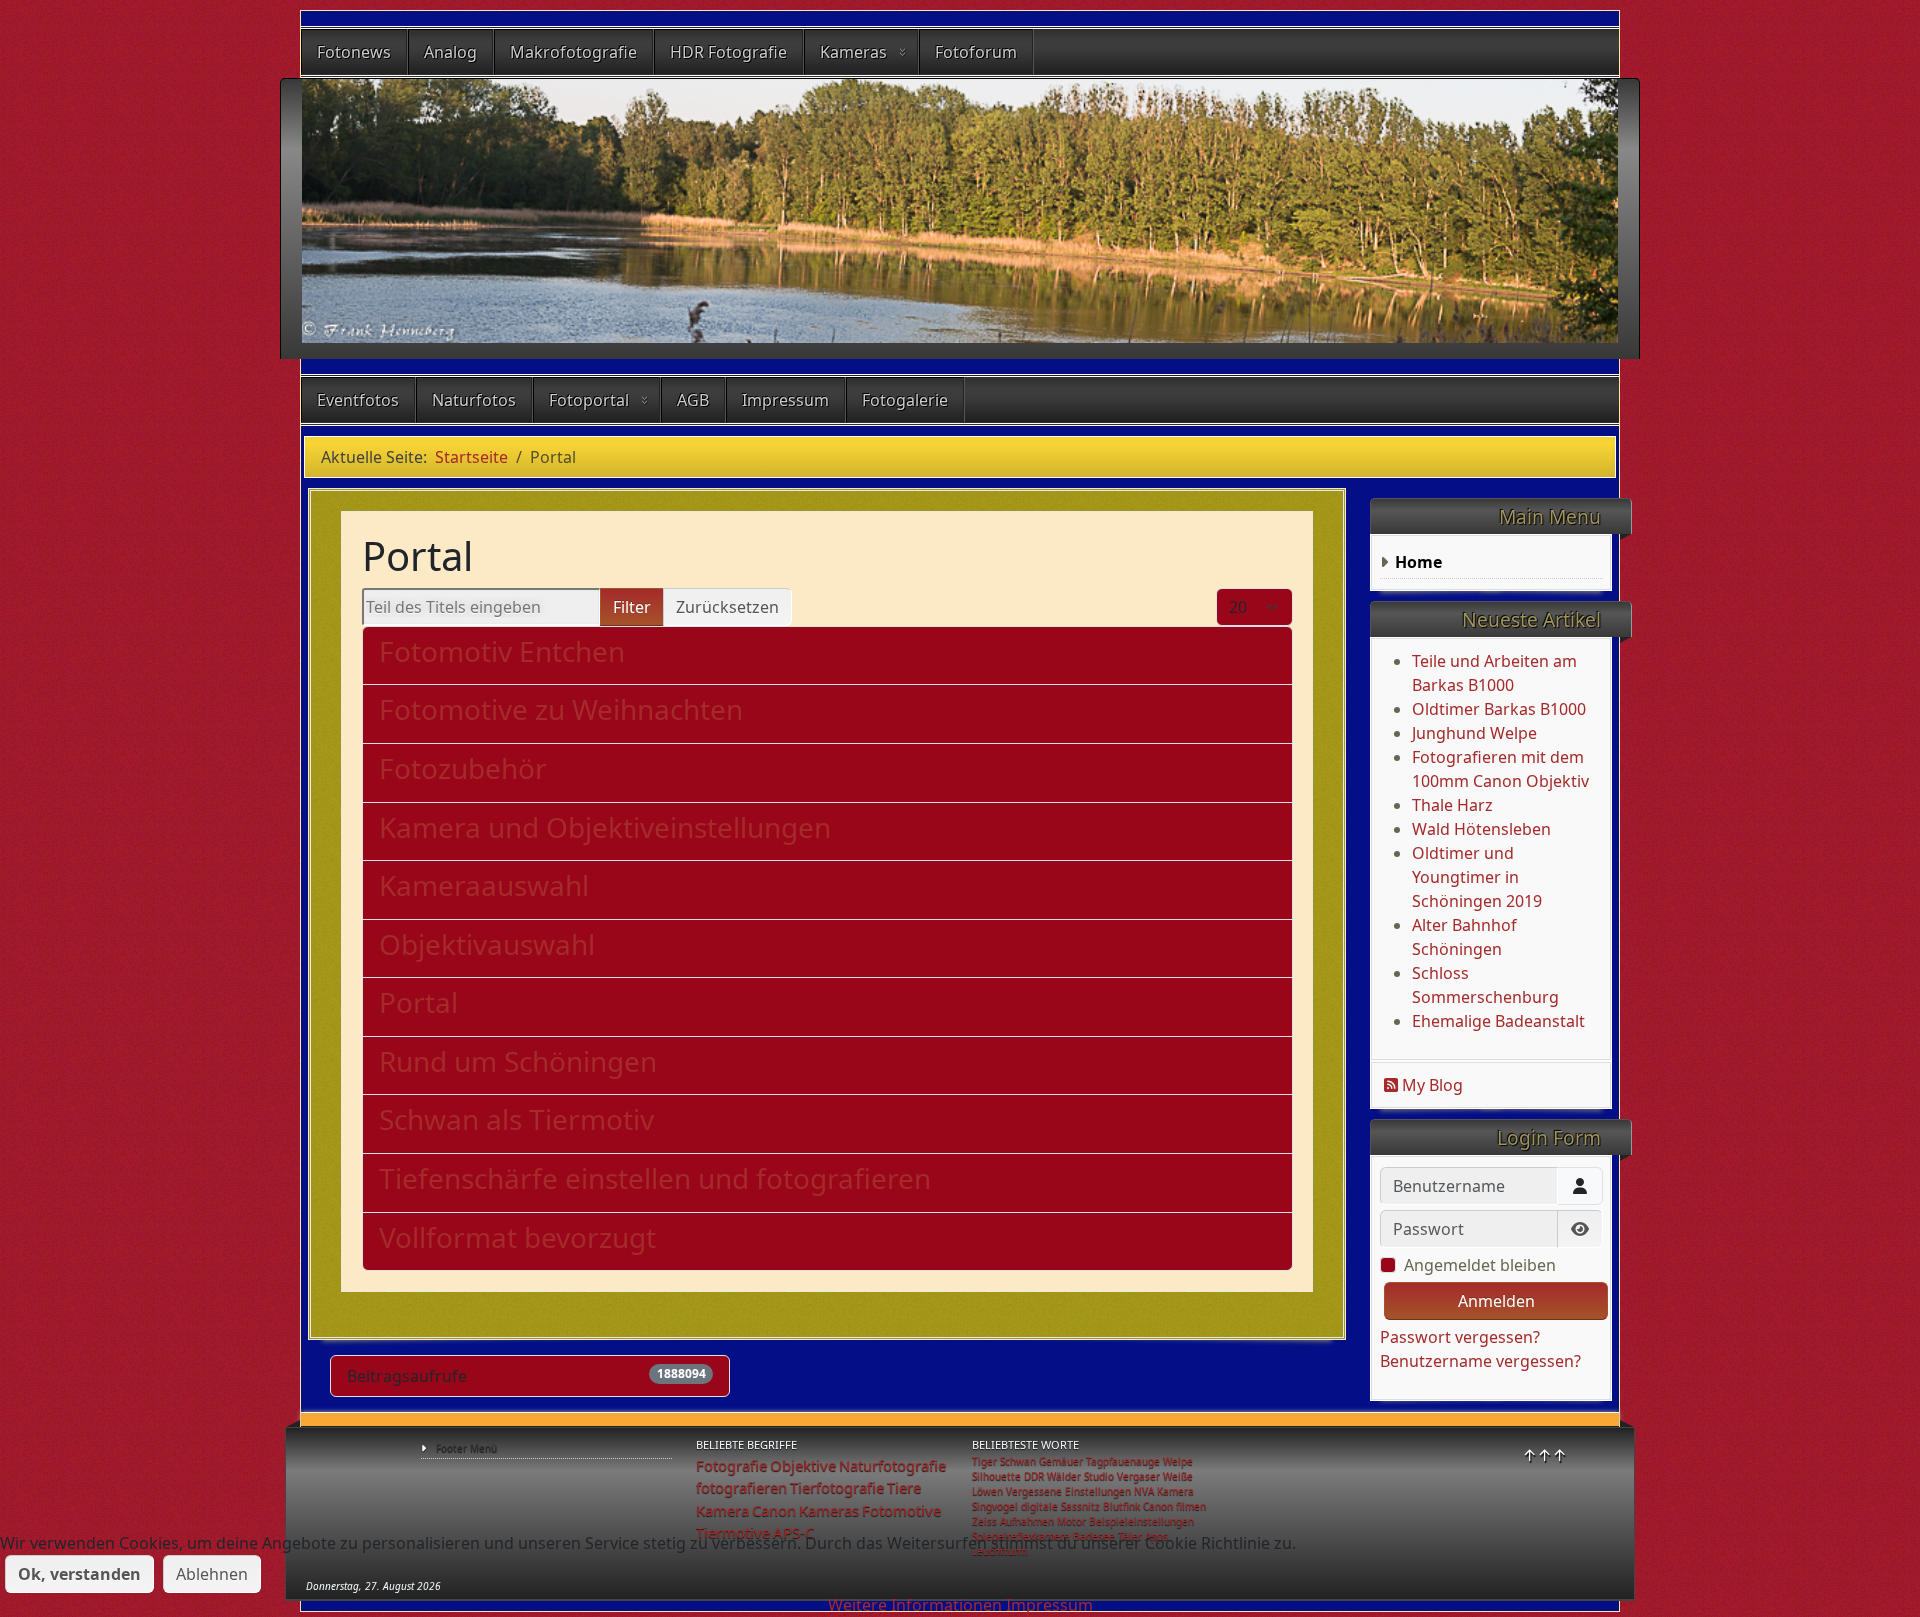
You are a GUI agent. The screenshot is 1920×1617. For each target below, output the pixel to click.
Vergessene (1034, 1491)
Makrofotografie (573, 52)
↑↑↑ (1544, 1455)
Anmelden (1496, 1301)
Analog (450, 52)
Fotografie (731, 1465)
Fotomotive (901, 1510)
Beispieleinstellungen (1141, 1521)
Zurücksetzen (727, 607)
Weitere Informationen (915, 1605)
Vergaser (1138, 1476)
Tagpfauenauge (1123, 1461)
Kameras (853, 52)
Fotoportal (589, 400)
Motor (1071, 1521)
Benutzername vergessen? (1480, 1361)
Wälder (1064, 1476)
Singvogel (995, 1506)
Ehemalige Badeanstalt (1498, 1021)
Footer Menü (466, 1448)
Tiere (904, 1487)
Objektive (803, 1465)
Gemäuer (1061, 1461)
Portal (418, 1002)
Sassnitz (1080, 1506)
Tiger (984, 1461)
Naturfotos (474, 400)
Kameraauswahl (484, 885)
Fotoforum (976, 52)
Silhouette (996, 1476)
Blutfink (1121, 1506)
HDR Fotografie (728, 52)
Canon (774, 1510)
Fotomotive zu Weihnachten (561, 709)
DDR (1034, 1476)
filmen (1191, 1506)
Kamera (722, 1510)
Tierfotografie (837, 1487)
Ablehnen (212, 1574)
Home (1418, 562)
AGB (693, 400)
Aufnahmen (1027, 1521)
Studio (1099, 1476)
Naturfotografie (892, 1465)
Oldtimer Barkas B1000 (1499, 709)
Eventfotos (358, 400)
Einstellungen (1098, 1491)
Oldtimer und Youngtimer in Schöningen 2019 (1477, 877)
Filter (632, 607)
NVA (1144, 1491)
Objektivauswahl (487, 944)
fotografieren (741, 1487)
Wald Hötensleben (1481, 829)
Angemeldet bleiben (1480, 1265)
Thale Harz (1452, 805)
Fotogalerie (905, 400)
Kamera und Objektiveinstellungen (605, 827)
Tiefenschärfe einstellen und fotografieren (655, 1178)
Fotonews (354, 52)
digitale (1039, 1506)
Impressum (785, 400)
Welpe (1178, 1461)
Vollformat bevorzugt (517, 1237)
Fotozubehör (463, 768)
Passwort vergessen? (1460, 1337)
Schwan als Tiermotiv (516, 1119)
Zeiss (984, 1521)
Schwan (1018, 1461)
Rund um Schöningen (518, 1061)
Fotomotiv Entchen (502, 651)
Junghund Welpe (1474, 733)
